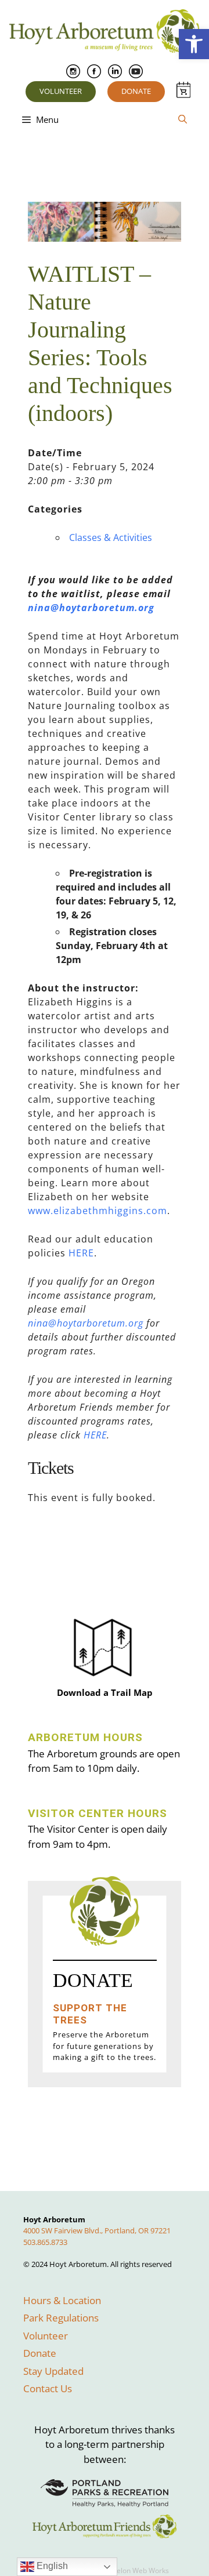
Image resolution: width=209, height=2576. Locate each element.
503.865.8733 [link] (45, 2242)
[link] (194, 44)
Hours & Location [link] (62, 2300)
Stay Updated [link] (53, 2371)
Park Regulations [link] (61, 2318)
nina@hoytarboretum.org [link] (91, 608)
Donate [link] (136, 91)
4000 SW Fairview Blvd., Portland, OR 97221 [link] (97, 2230)
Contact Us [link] (48, 2388)
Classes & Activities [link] (111, 537)
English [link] (51, 2566)
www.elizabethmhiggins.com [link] (98, 1211)
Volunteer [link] (61, 91)
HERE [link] (81, 1253)
